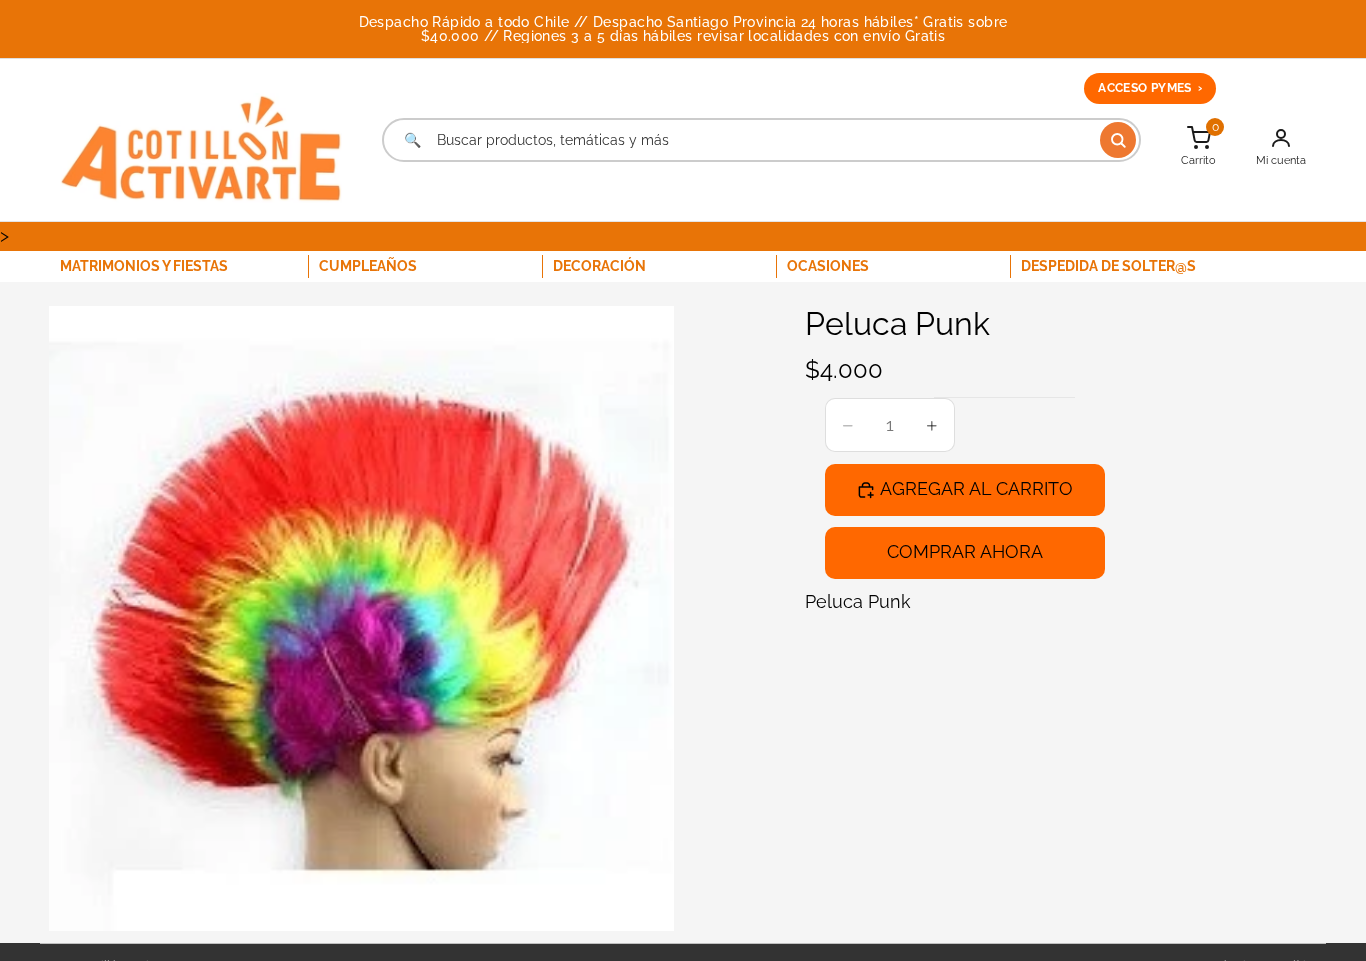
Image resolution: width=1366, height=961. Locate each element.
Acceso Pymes (1150, 88)
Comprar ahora (965, 551)
